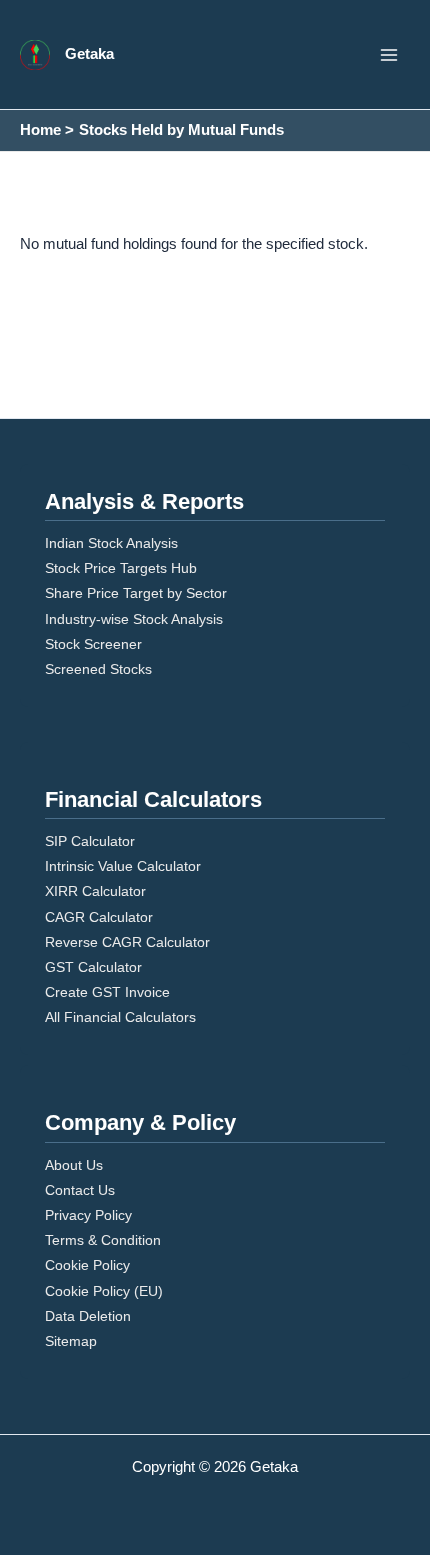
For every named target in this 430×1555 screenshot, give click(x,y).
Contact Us (80, 1190)
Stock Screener (93, 644)
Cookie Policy (87, 1265)
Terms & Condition (103, 1240)
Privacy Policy (88, 1215)
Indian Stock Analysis (111, 543)
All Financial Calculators (120, 1017)
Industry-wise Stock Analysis (134, 619)
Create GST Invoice (107, 992)
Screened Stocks (98, 669)
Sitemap (71, 1341)
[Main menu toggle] (389, 55)
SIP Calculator (90, 841)
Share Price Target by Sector (136, 593)
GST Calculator (93, 967)
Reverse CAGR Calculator (127, 942)
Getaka (89, 54)
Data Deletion (88, 1316)
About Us (74, 1165)
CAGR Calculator (99, 917)
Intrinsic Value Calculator (123, 866)
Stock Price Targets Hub (121, 568)
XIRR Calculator (95, 891)
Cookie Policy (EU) (104, 1291)
